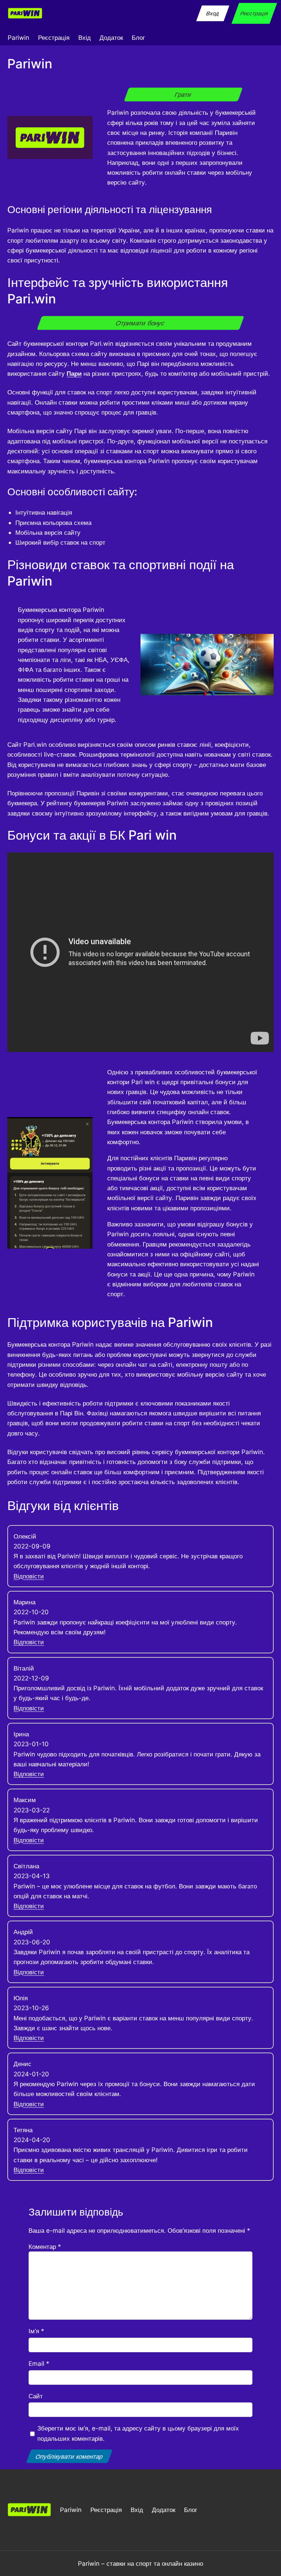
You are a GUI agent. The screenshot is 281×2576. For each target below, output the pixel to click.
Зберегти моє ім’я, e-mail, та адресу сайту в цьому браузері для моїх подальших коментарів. (138, 2433)
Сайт (36, 2396)
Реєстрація (254, 13)
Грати (183, 95)
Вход (213, 13)
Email (39, 2363)
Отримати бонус (141, 323)
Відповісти (29, 1576)
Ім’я (36, 2331)
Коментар (45, 2246)
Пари (74, 373)
